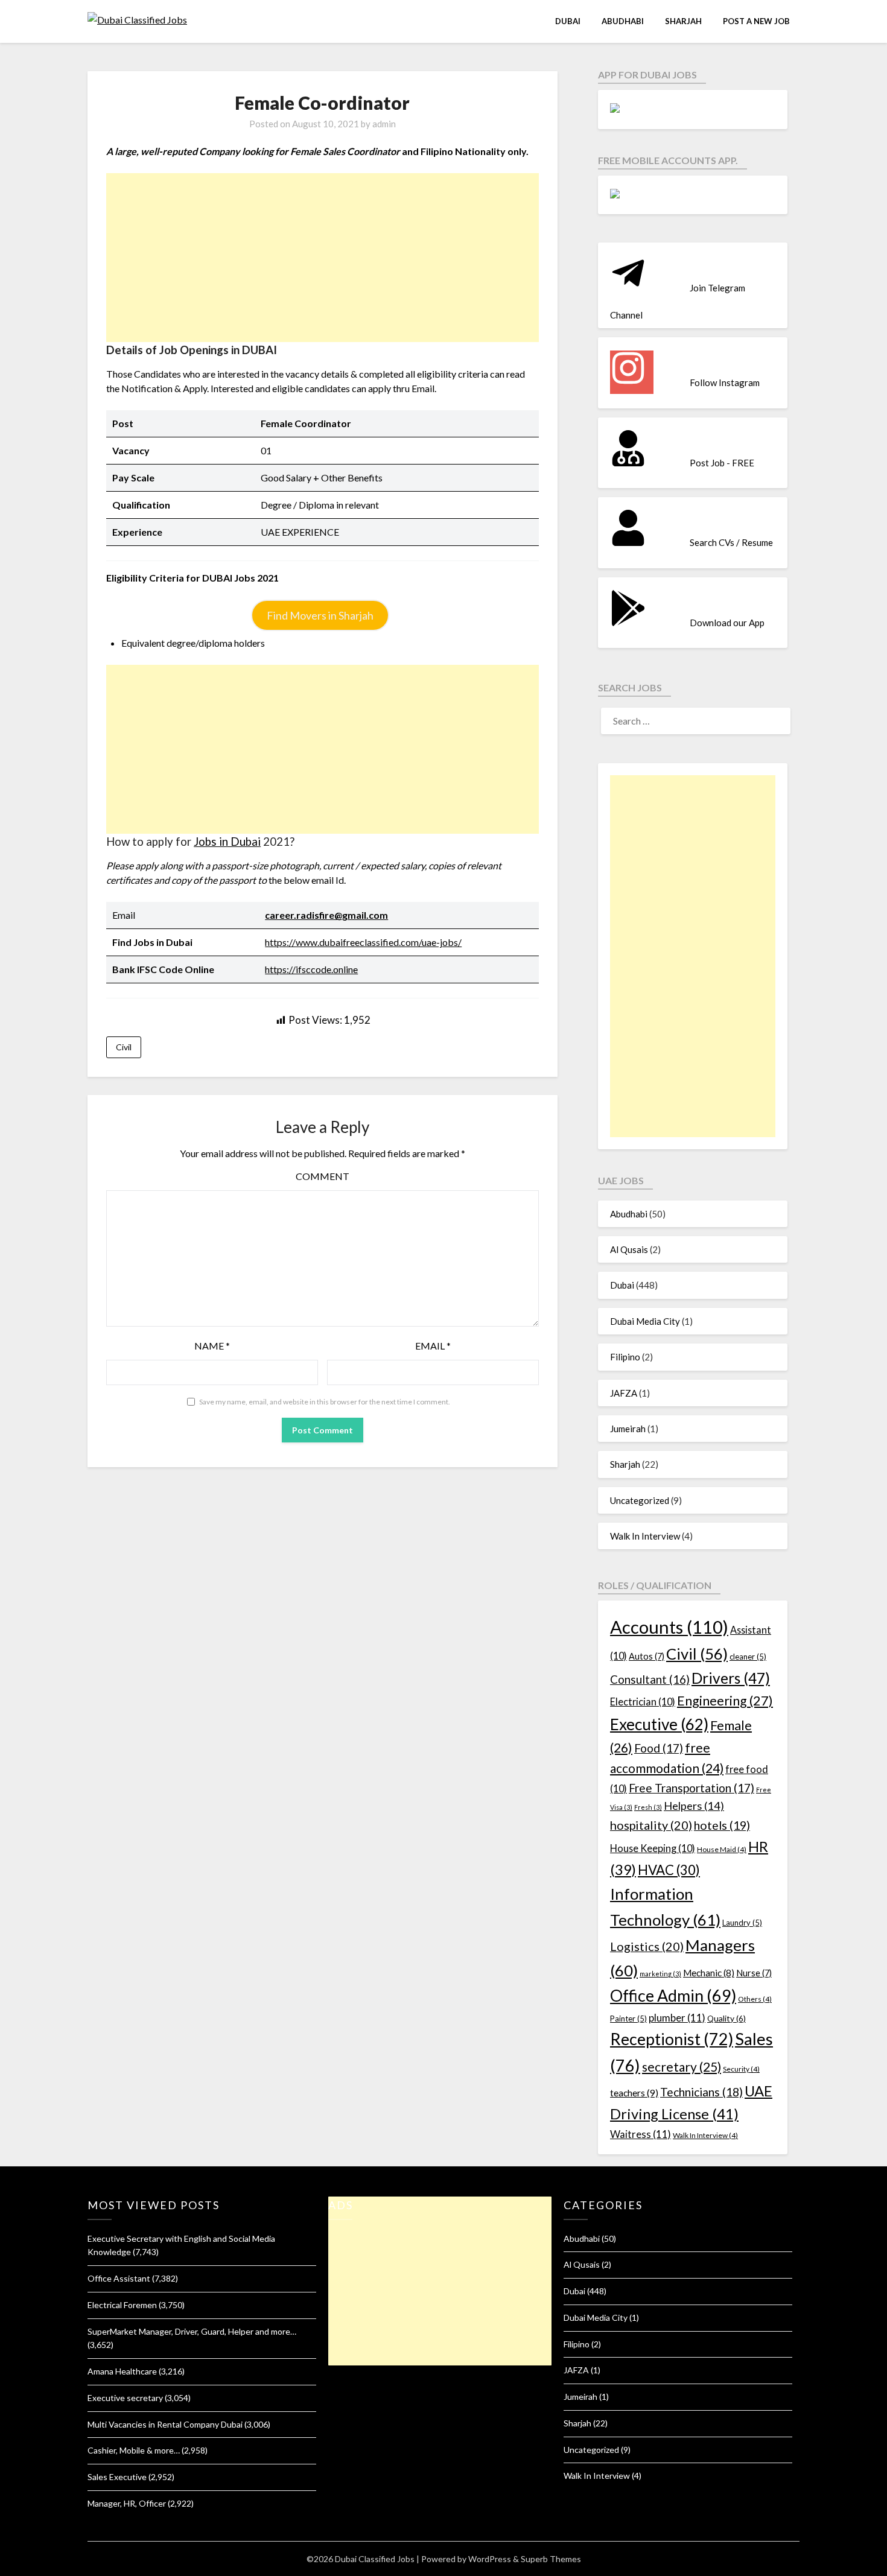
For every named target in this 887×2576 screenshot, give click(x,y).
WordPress (490, 2559)
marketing (660, 1974)
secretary (682, 2067)
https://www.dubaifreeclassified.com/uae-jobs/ (363, 942)
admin (384, 124)
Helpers (694, 1806)
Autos (647, 1656)
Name (212, 1346)
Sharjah (683, 21)
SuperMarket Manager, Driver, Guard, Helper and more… (192, 2331)
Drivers (731, 1678)
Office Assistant (119, 2278)
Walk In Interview (645, 1536)
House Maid (722, 1849)
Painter (628, 2019)
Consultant (650, 1679)
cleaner (748, 1657)
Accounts (669, 1627)
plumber (677, 2018)
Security (741, 2069)
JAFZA (624, 1393)
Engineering (725, 1701)
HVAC (669, 1870)
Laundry (742, 1923)
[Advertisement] (323, 258)
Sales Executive (117, 2477)
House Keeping (653, 1848)
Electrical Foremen (122, 2305)
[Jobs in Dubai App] (615, 109)
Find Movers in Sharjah (320, 615)
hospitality (651, 1825)
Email (433, 1346)
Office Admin (673, 1996)
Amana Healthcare (122, 2371)
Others (755, 1999)
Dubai (568, 21)
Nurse (754, 1973)
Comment (323, 1176)
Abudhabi (623, 21)
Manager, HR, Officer (127, 2503)
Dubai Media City (645, 1321)
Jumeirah (628, 1429)
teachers (634, 2092)
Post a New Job (756, 21)
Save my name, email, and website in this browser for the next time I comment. (325, 1402)
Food (659, 1748)
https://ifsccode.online (311, 969)
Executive (659, 1724)
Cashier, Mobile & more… (134, 2450)
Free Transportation (691, 1788)
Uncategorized (640, 1500)
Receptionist (672, 2039)
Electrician (643, 1702)
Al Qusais (629, 1249)
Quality (726, 2018)
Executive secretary (125, 2398)
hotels (722, 1825)
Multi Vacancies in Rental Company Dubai (165, 2424)
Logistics (647, 1946)
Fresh (648, 1807)
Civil (124, 1047)
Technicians (701, 2092)
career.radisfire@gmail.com (326, 915)
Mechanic (709, 1973)
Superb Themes (551, 2559)
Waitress (641, 2134)
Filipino (625, 1357)
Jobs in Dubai (227, 842)
